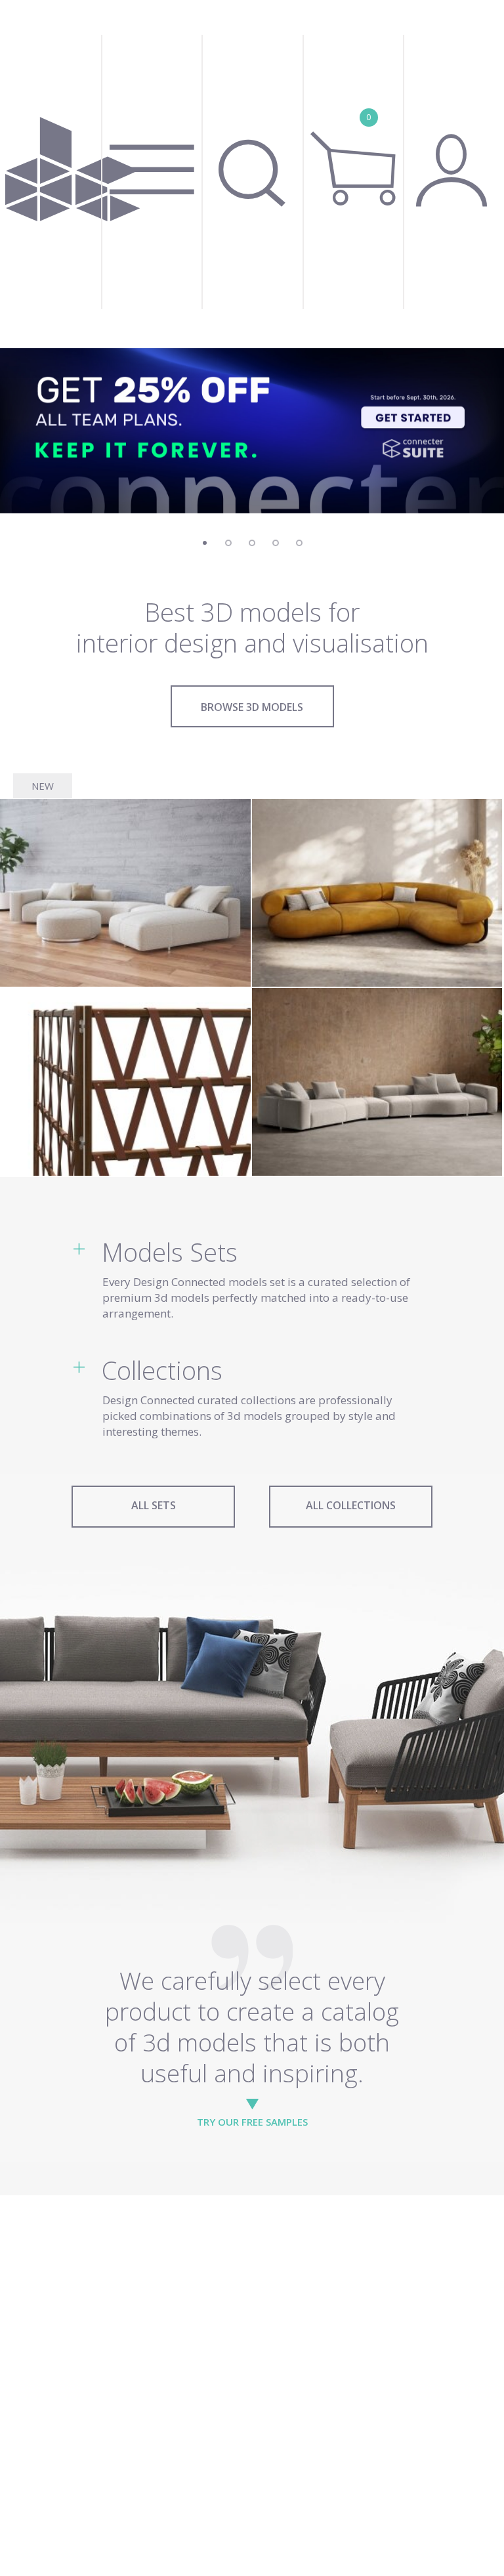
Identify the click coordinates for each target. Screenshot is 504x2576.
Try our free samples (252, 2122)
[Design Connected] (73, 174)
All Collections (351, 1505)
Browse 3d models (252, 707)
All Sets (154, 1505)
